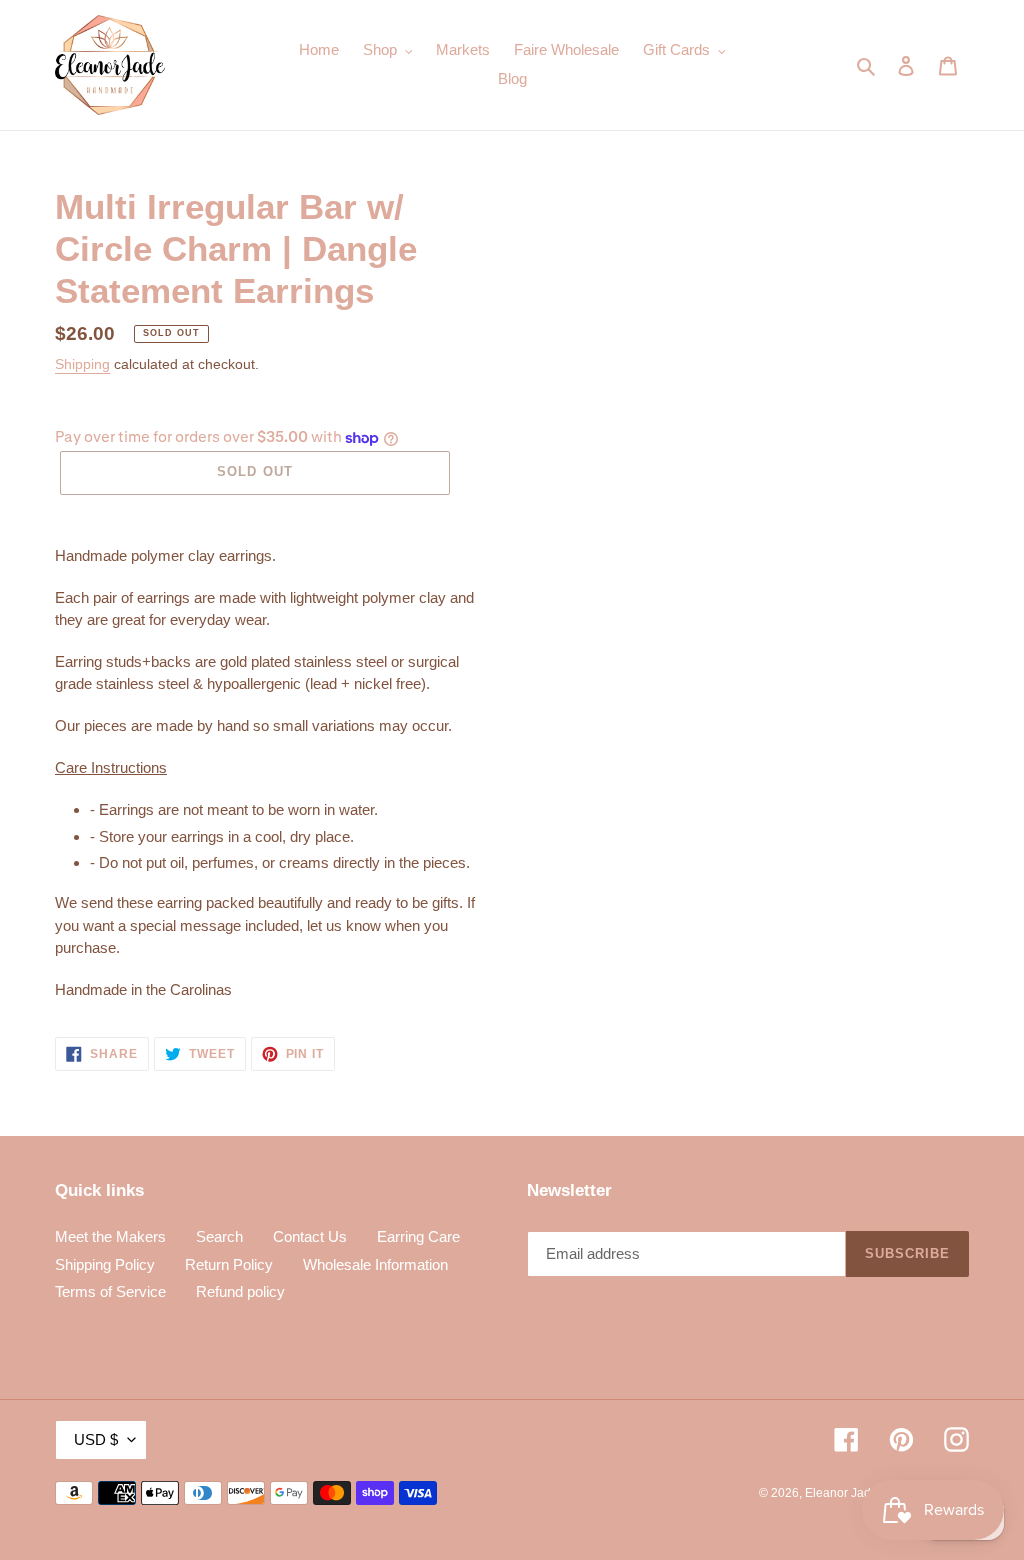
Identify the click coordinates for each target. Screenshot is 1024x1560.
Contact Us (310, 1236)
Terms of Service (110, 1291)
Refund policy (240, 1291)
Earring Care (418, 1236)
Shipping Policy (105, 1264)
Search (219, 1236)
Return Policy (229, 1264)
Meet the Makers (110, 1236)
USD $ (96, 1439)
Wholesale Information (375, 1264)
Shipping (82, 364)
